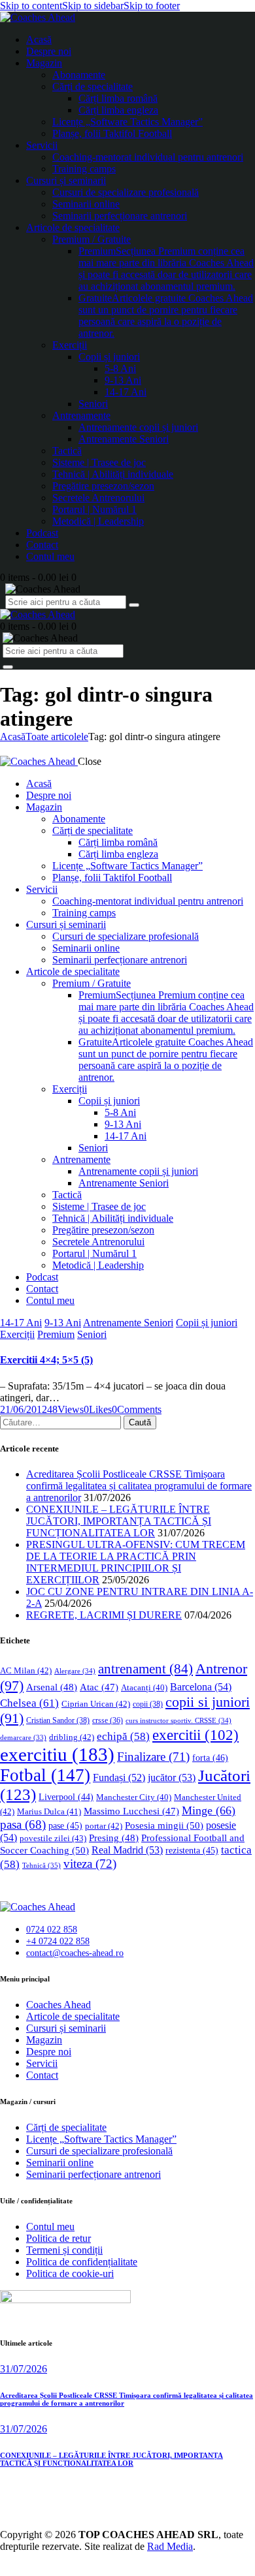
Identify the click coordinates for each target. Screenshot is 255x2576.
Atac (99, 1687)
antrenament (145, 1669)
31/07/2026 (24, 2369)
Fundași (119, 1777)
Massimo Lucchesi (131, 1811)
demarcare (23, 1738)
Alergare (75, 1671)
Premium (56, 1334)
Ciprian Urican (96, 1704)
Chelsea (29, 1703)
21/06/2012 (24, 1409)
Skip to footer (152, 6)
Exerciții (17, 1334)
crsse (108, 1721)
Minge (209, 1810)
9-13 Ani (63, 1323)
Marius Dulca (49, 1811)
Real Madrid (127, 1850)
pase (65, 1826)
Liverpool (66, 1797)
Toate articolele (57, 737)
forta (210, 1758)
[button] (98, 1409)
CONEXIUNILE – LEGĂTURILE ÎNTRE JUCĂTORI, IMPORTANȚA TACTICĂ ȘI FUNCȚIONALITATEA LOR (119, 1521)
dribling (72, 1737)
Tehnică (42, 1865)
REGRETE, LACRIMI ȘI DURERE (104, 1615)
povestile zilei (53, 1838)
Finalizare (153, 1757)
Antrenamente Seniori (128, 1323)
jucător (172, 1777)
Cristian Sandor (58, 1720)
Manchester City (134, 1797)
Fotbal (45, 1775)
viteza (90, 1864)
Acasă (13, 737)
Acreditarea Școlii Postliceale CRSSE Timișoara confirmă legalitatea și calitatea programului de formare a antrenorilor (139, 1486)
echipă (123, 1736)
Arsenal (52, 1687)
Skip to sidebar (93, 6)
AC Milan (26, 1670)
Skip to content (31, 6)
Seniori (92, 1334)
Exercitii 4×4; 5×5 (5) (46, 1360)
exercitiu (57, 1754)
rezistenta (192, 1851)
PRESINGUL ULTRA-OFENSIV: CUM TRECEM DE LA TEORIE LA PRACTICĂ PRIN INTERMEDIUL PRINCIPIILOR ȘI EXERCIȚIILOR (136, 1562)
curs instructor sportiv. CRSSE (178, 1720)
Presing (114, 1838)
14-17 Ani (21, 1323)
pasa (23, 1824)
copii (148, 1704)
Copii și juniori (207, 1323)
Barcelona (201, 1687)
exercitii (195, 1735)
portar (104, 1826)
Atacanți (144, 1688)
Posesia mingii (164, 1825)
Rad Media (170, 2546)
